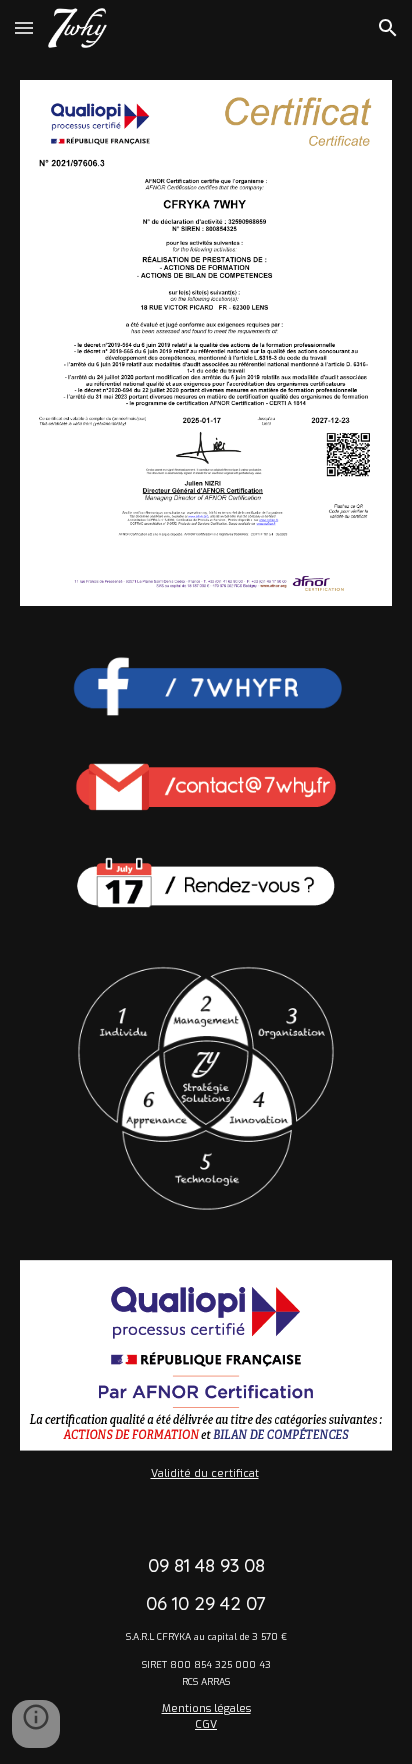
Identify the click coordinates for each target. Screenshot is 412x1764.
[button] (24, 27)
